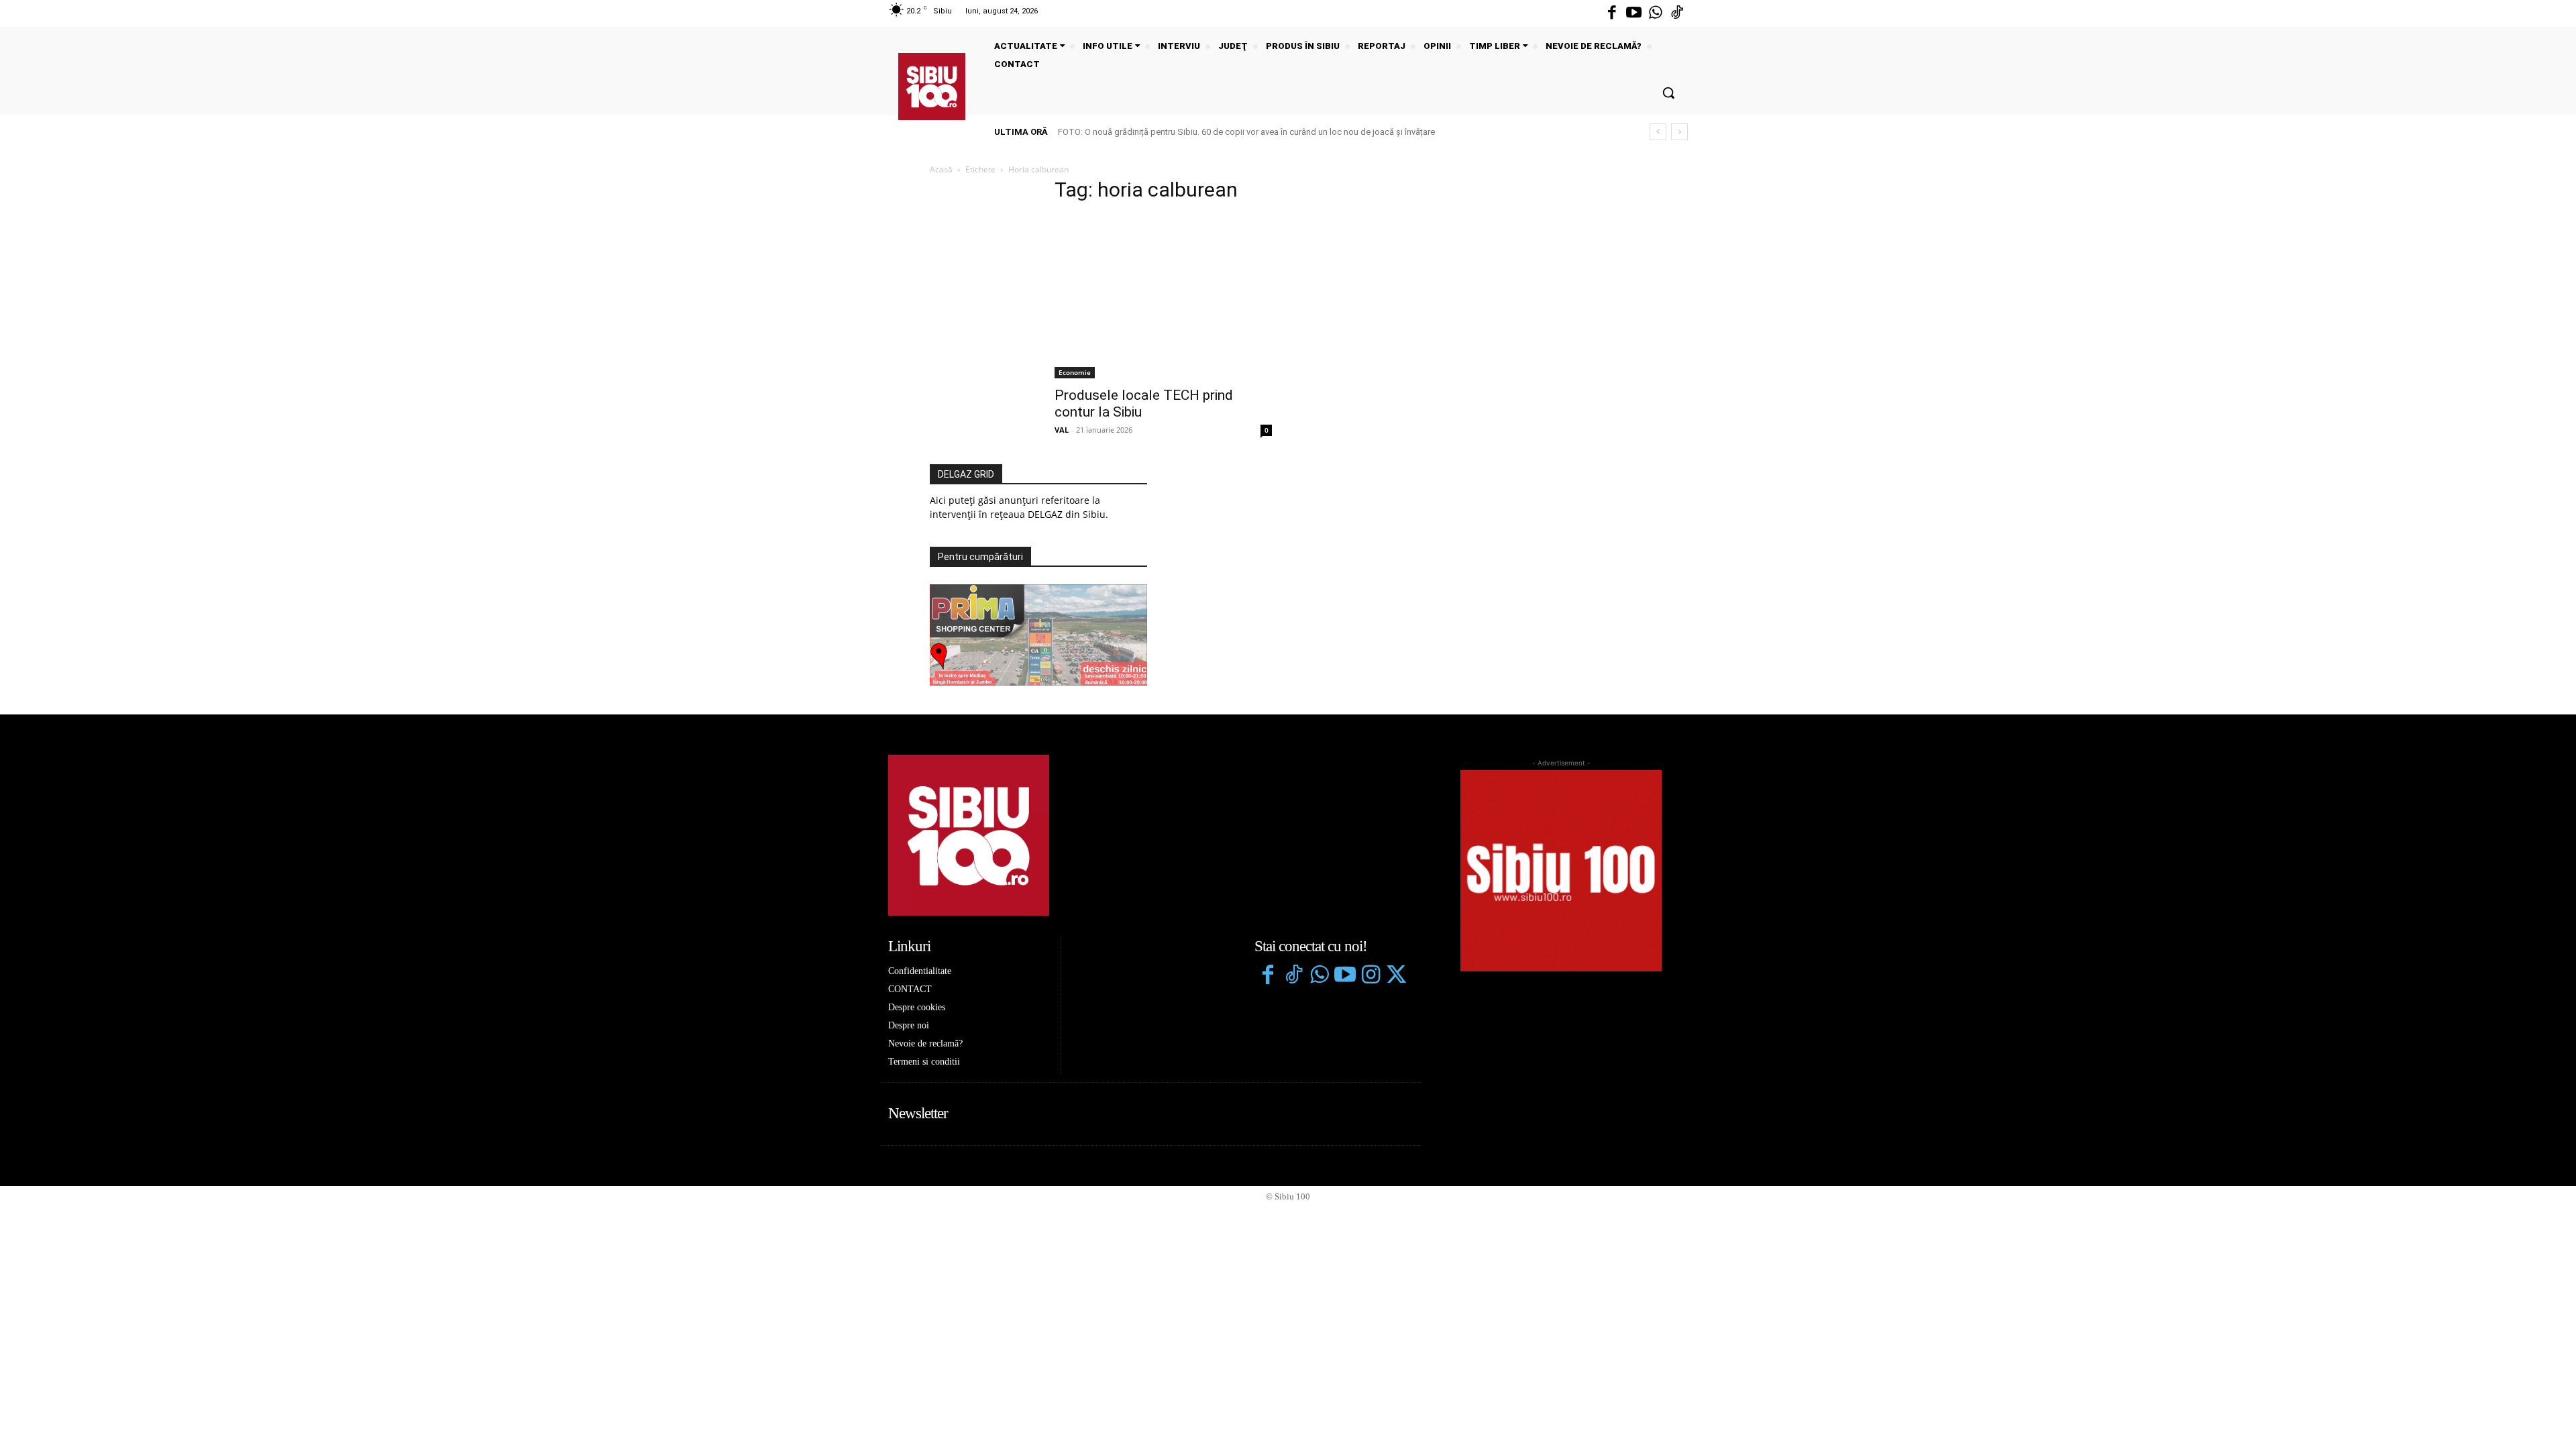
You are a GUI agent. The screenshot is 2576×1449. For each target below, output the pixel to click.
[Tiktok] (1677, 13)
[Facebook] (1612, 13)
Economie (1075, 372)
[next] (1679, 132)
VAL (1062, 430)
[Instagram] (1371, 976)
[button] (1668, 93)
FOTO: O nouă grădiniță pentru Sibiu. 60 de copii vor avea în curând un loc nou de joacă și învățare (1246, 132)
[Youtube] (1633, 13)
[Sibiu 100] (932, 87)
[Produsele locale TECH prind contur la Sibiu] (1163, 297)
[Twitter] (1396, 976)
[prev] (1658, 132)
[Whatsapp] (1656, 13)
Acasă (941, 169)
